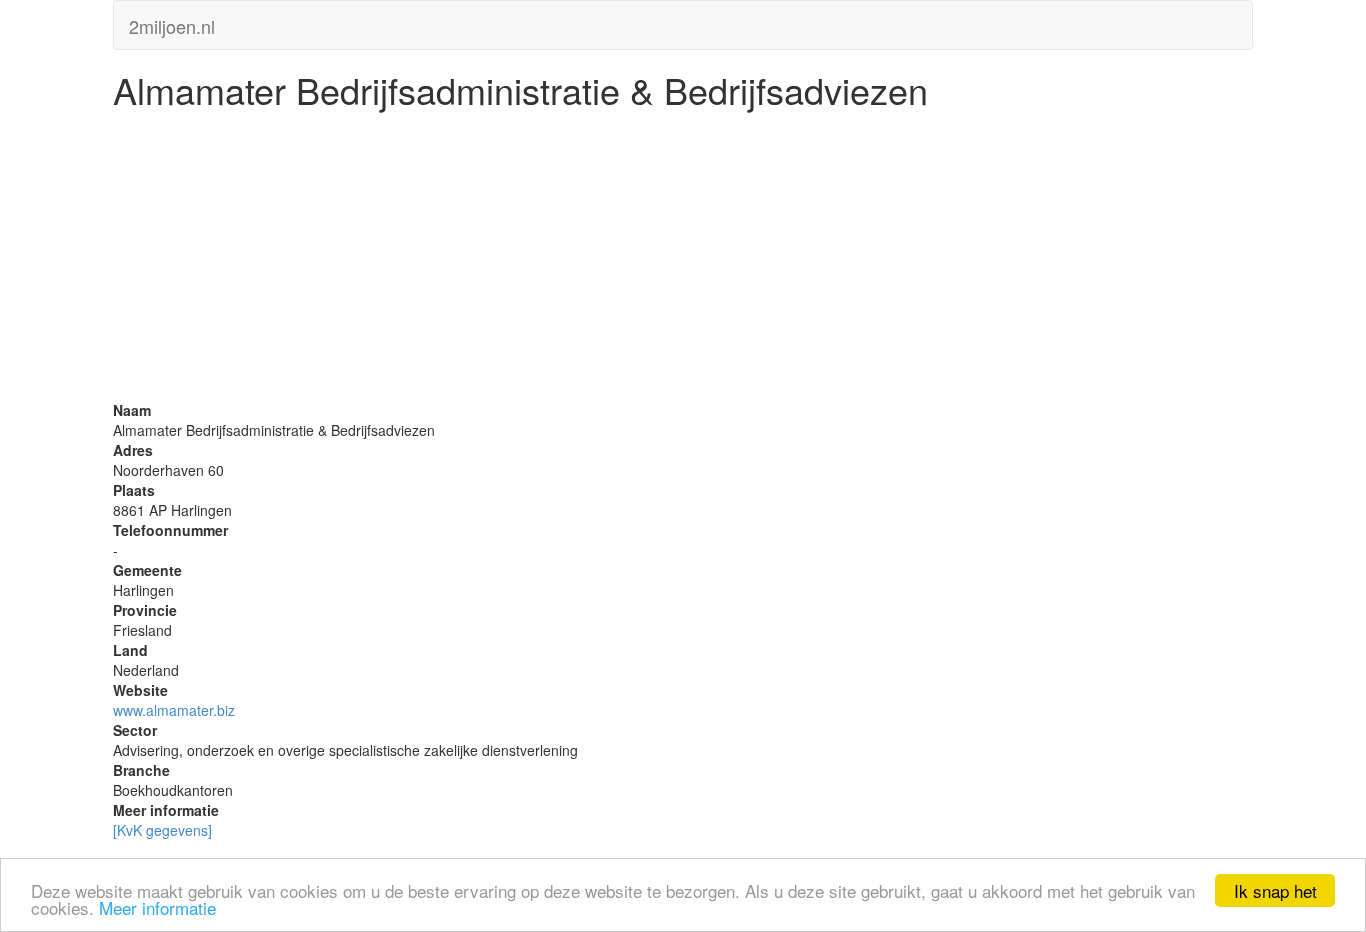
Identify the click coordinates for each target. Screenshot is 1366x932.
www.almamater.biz (174, 710)
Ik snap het (1275, 890)
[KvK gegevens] (162, 830)
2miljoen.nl (172, 22)
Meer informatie (157, 907)
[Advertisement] (683, 260)
